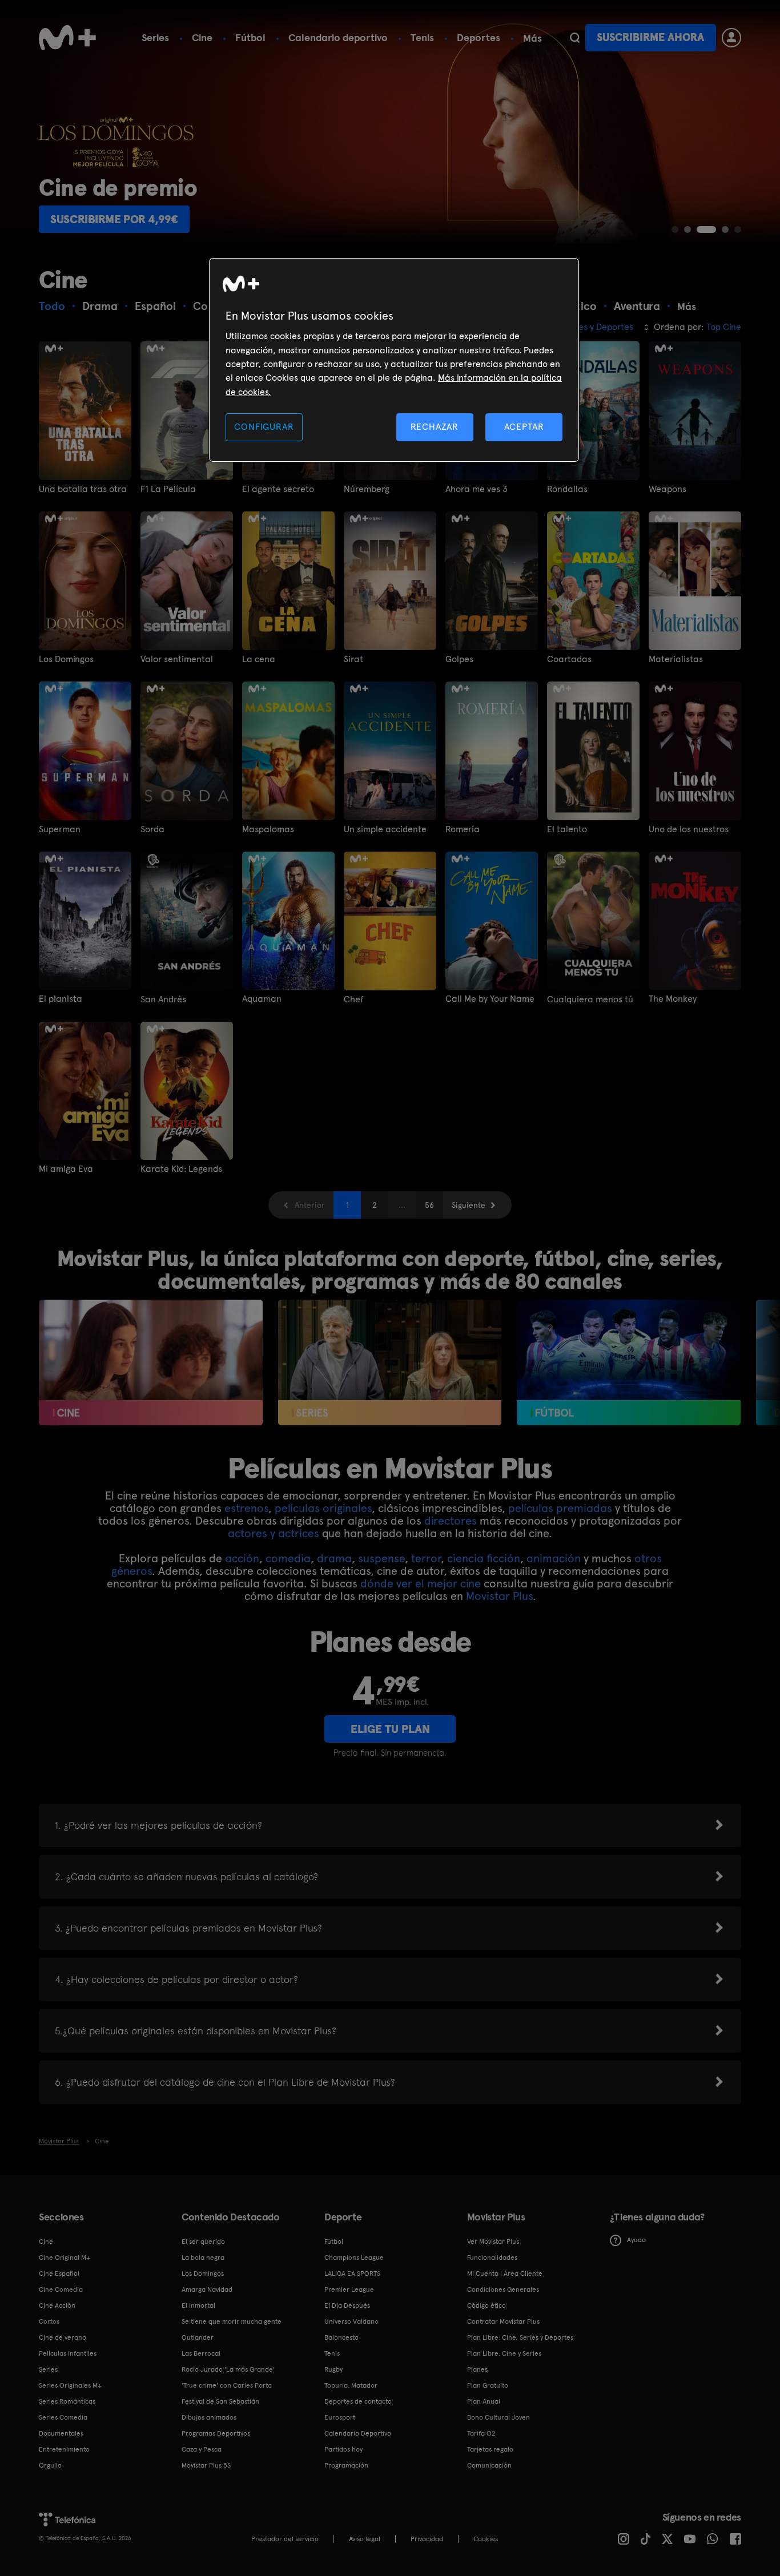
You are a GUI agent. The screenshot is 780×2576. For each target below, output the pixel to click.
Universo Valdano (351, 2321)
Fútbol (250, 37)
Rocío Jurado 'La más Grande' (228, 2369)
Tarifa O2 (481, 2433)
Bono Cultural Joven (498, 2417)
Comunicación (489, 2465)
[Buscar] (575, 38)
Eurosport (340, 2417)
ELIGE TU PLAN (390, 1729)
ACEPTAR (524, 427)
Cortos (49, 2321)
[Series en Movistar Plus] (390, 1362)
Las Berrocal (201, 2353)
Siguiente (469, 1205)
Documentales (61, 2433)
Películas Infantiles (68, 2353)
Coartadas (569, 659)
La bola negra (203, 2257)
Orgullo (50, 2465)
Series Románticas (67, 2401)
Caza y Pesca (202, 2449)
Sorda (152, 829)
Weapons (668, 489)
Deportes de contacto (358, 2401)
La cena (259, 659)
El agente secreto (278, 489)
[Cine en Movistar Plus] (150, 1362)
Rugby (333, 2369)
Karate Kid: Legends (181, 1169)
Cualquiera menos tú (590, 999)
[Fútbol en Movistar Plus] (628, 1362)
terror (426, 1558)
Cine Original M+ (65, 2257)
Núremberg (367, 489)
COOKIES (486, 2539)
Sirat (353, 659)
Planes (477, 2369)
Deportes (479, 37)
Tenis (422, 37)
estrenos (246, 1508)
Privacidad (427, 2539)
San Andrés (163, 999)
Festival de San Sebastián (220, 2401)
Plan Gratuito (488, 2385)
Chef (354, 999)
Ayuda (636, 2240)
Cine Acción (57, 2305)
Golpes (459, 659)
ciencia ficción (484, 1558)
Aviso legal (365, 2539)
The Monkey (673, 999)
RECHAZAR (435, 427)
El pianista (61, 999)
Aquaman (262, 999)
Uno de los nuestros (689, 829)
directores (451, 1521)
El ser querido (203, 2242)
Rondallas (567, 489)
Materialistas (676, 659)
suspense (381, 1558)
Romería (463, 829)
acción (242, 1558)
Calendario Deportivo (358, 2433)
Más (532, 38)
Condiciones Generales (503, 2289)
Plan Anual (484, 2401)
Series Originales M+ (70, 2385)
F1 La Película (168, 489)
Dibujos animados (209, 2417)
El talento (567, 829)
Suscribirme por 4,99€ (114, 219)
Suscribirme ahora (650, 37)
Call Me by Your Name (490, 999)
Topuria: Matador (351, 2385)
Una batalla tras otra (83, 489)
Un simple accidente (385, 829)
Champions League (354, 2257)
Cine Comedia (61, 2289)
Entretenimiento (64, 2449)
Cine (202, 37)
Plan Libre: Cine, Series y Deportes (520, 2337)
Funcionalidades (492, 2257)
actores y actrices (274, 1533)
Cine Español (59, 2273)
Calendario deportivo (338, 37)
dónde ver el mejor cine (421, 1583)
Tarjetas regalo (490, 2449)
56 (429, 1205)
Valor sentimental (177, 659)
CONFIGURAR (264, 427)
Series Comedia (63, 2417)
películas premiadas (560, 1508)
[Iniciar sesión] (731, 38)
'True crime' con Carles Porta (227, 2385)
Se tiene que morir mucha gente (232, 2321)
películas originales (323, 1508)
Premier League (349, 2289)
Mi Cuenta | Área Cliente (505, 2273)
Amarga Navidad (207, 2289)
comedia (288, 1558)
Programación (346, 2465)
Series (155, 37)
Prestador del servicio (285, 2539)
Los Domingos (66, 659)
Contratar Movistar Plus (503, 2321)
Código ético (487, 2305)
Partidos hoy (343, 2449)
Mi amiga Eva (66, 1169)
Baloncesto (341, 2337)
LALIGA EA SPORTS (352, 2273)
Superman (60, 829)
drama (334, 1558)
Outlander (198, 2337)
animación (554, 1558)
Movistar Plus (499, 1596)
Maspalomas (268, 829)
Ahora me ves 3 (477, 489)
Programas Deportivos (216, 2433)
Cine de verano (63, 2337)
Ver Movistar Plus (493, 2242)
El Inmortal (198, 2305)
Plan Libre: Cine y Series (504, 2353)
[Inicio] (67, 38)
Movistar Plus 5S (206, 2465)
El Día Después (347, 2305)
